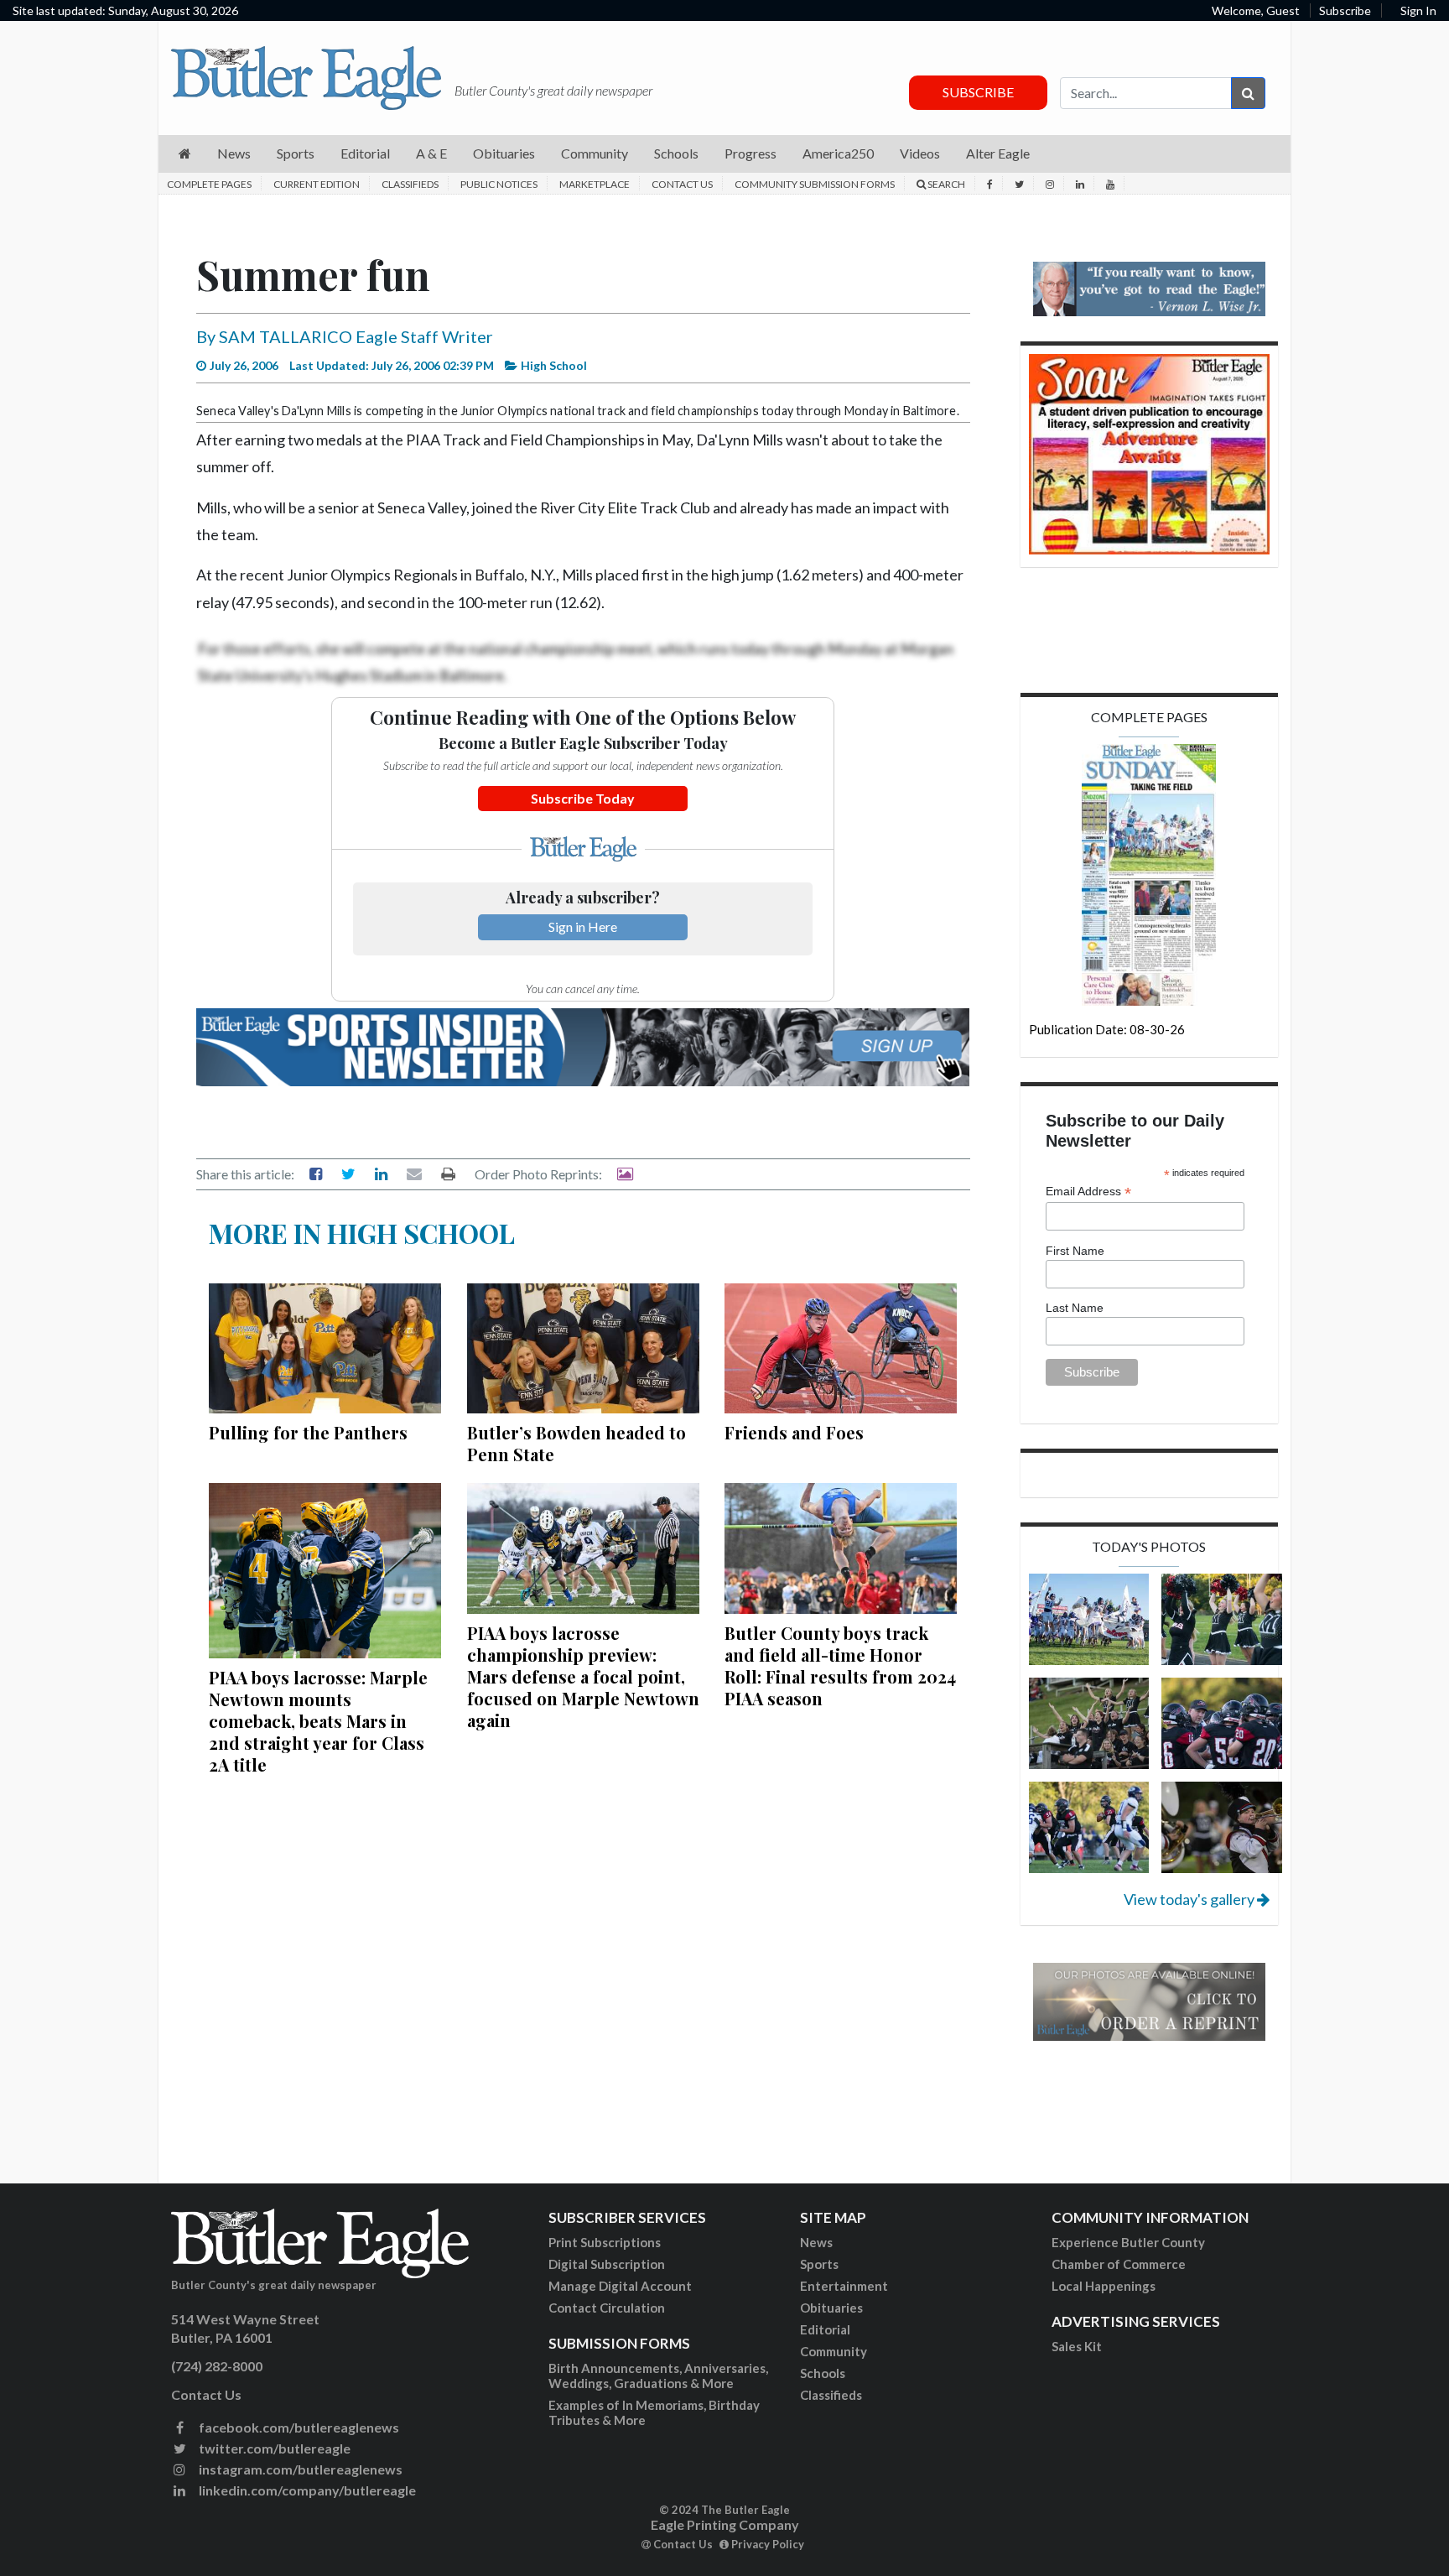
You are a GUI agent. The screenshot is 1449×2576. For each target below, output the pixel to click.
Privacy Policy (766, 2544)
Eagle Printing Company (725, 2524)
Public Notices (499, 184)
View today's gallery (1190, 1899)
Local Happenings (1104, 2286)
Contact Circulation (607, 2308)
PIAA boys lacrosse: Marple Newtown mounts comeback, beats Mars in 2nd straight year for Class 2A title (318, 1721)
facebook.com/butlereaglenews (298, 2427)
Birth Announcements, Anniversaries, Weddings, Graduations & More (658, 2376)
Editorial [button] (365, 153)
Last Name (1075, 1308)
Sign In (1418, 10)
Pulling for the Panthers (308, 1432)
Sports (819, 2264)
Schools (823, 2373)
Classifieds (410, 184)
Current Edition (317, 184)
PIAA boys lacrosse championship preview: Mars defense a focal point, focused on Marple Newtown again (583, 1676)
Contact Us (682, 184)
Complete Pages (209, 184)
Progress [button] (750, 153)
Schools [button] (676, 153)
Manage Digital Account (620, 2286)
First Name (1075, 1251)
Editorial (825, 2329)
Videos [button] (920, 153)
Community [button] (595, 153)
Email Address (1088, 1192)
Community (834, 2351)
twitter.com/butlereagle (273, 2448)
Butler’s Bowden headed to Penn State (576, 1443)
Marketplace (595, 184)
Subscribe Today (583, 798)
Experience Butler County (1128, 2242)
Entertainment (844, 2286)
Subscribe (1345, 10)
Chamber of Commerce (1119, 2264)
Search (945, 184)
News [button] (234, 153)
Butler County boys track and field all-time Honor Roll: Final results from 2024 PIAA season (840, 1665)
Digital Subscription (607, 2264)
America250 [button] (838, 153)
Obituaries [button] (504, 153)
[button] (185, 154)
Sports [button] (296, 153)
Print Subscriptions (605, 2242)
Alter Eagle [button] (998, 153)
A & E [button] (431, 153)
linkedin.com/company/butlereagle (306, 2490)
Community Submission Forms (815, 184)
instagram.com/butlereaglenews (299, 2469)
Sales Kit (1077, 2346)
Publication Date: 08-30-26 (1107, 1029)
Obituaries (831, 2308)
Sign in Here (583, 926)
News (816, 2242)
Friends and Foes (794, 1432)
